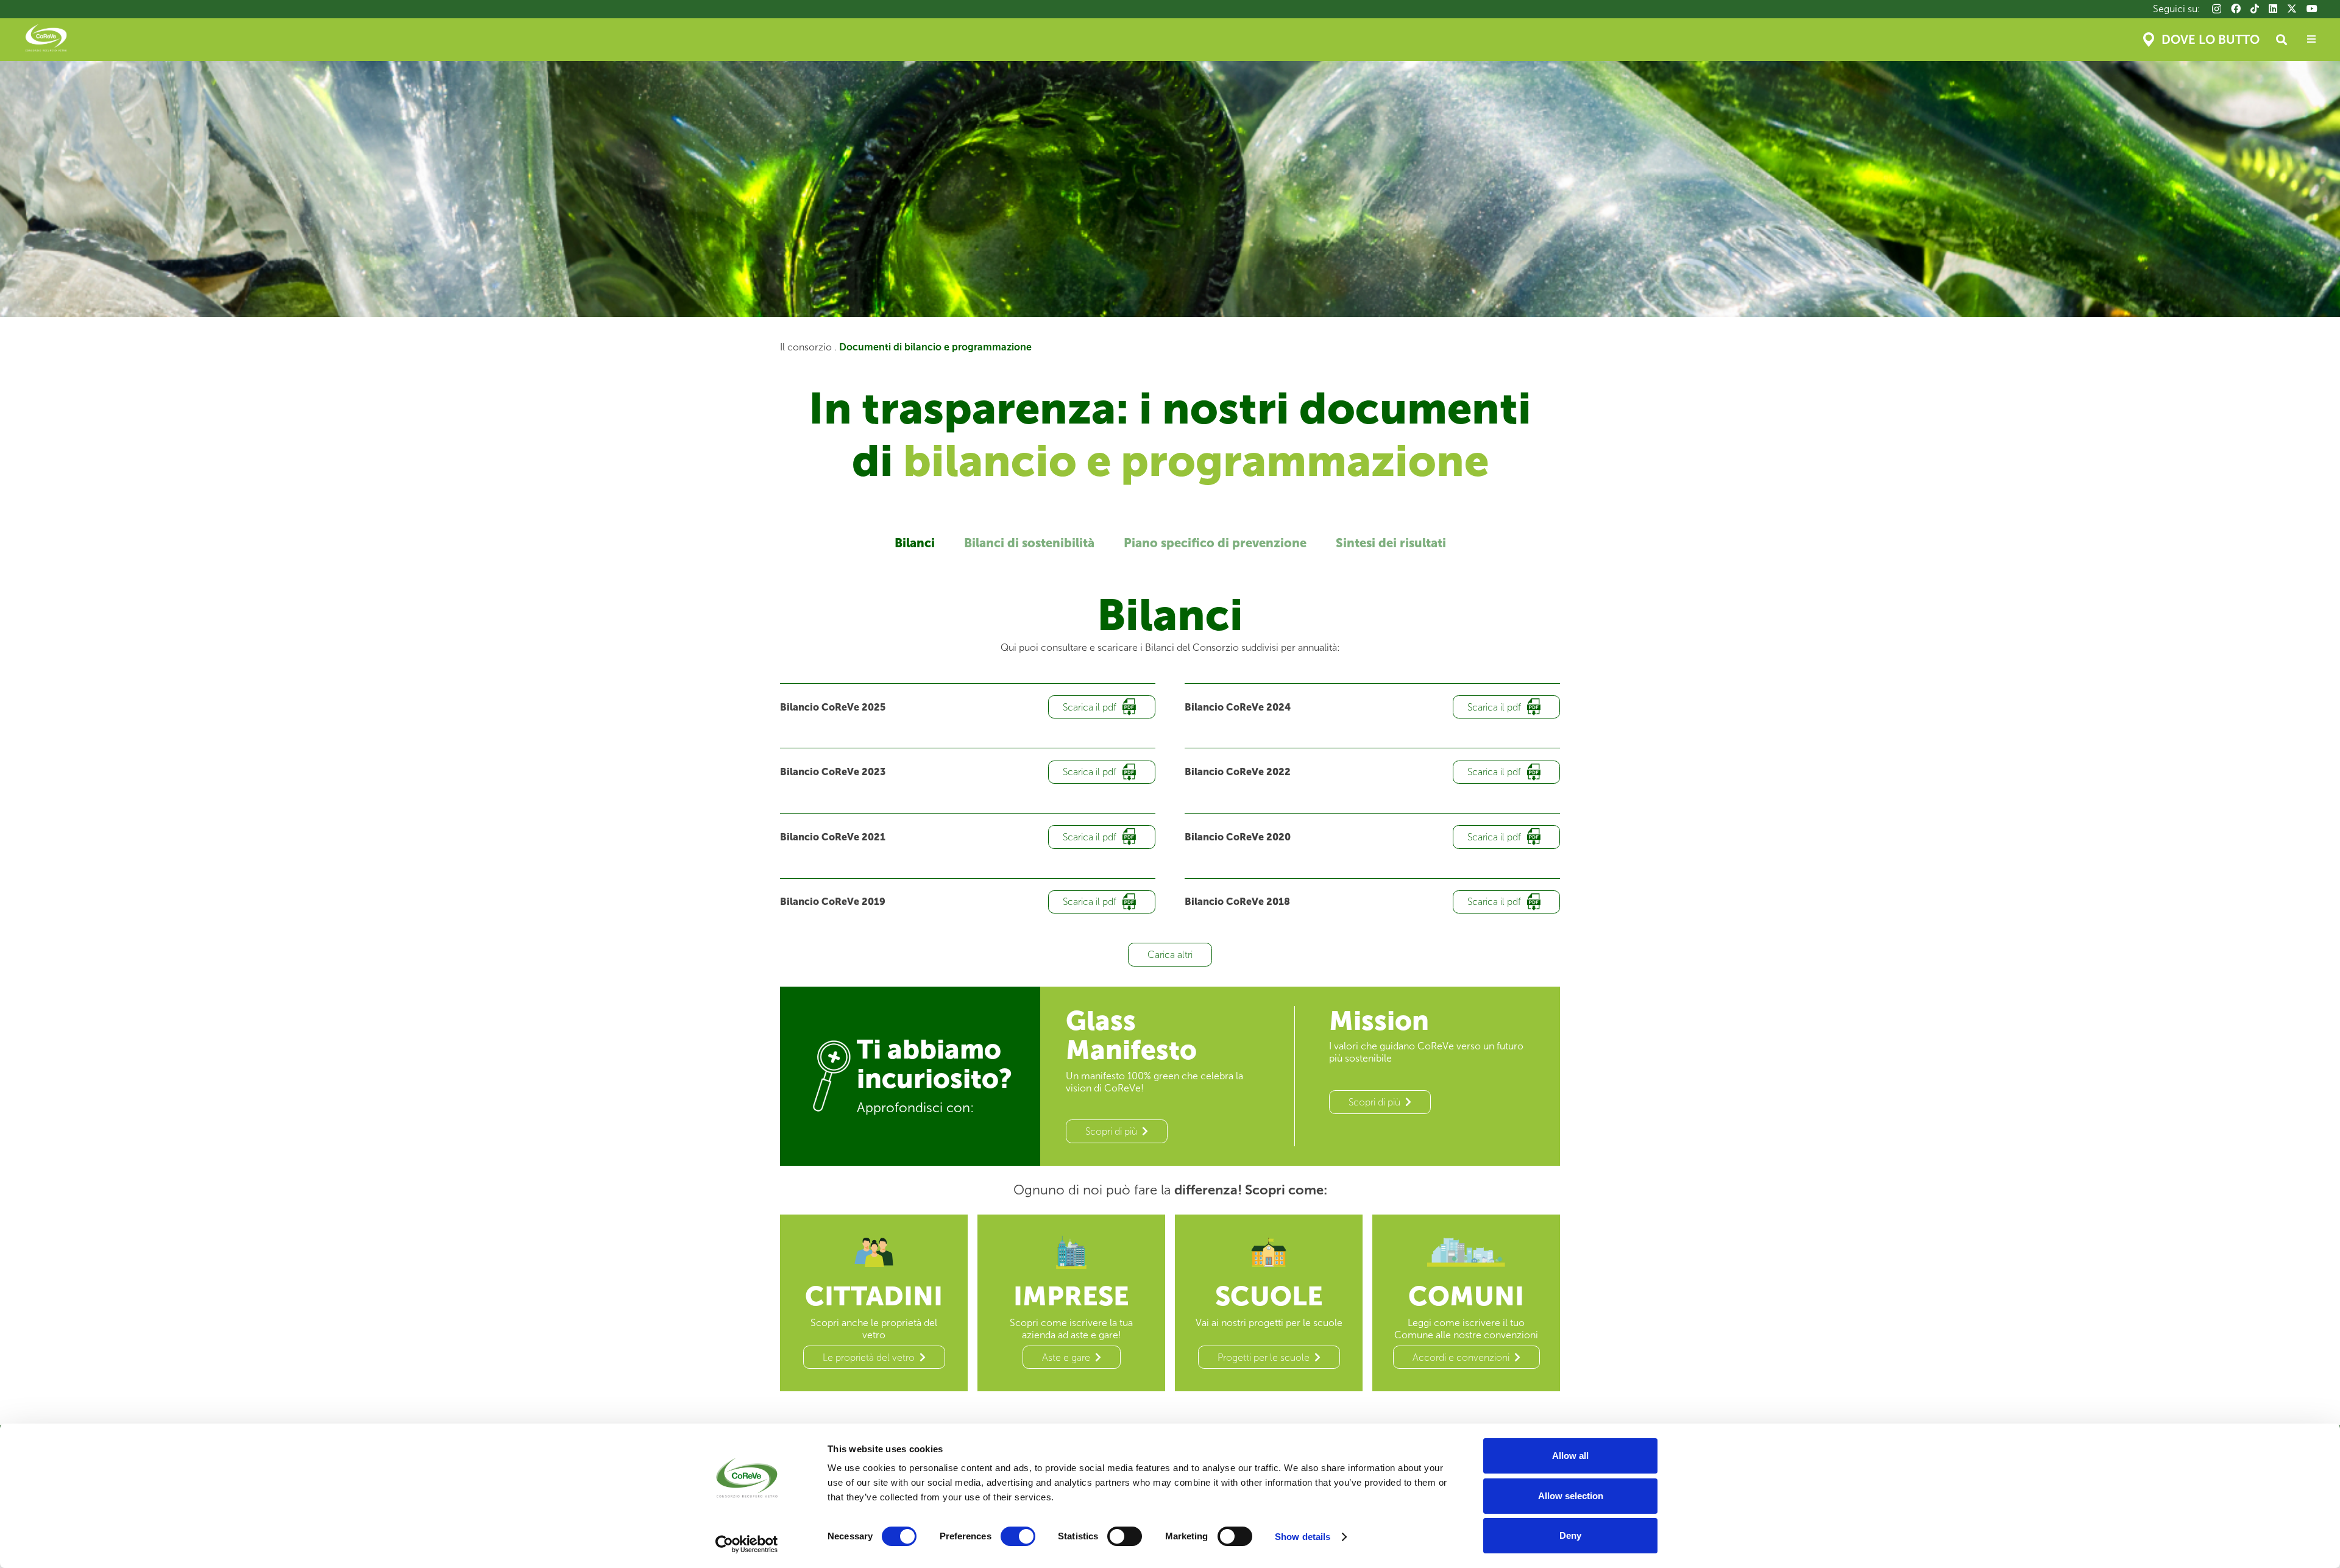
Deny (1570, 1535)
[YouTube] (2312, 9)
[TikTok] (2255, 9)
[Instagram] (2217, 9)
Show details (1303, 1537)
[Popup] (2311, 40)
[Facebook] (2236, 9)
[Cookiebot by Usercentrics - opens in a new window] (747, 1544)
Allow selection (1571, 1496)
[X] (2292, 9)
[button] (2281, 40)
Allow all (1570, 1456)
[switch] (1018, 1536)
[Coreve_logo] (46, 40)
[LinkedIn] (2273, 9)
